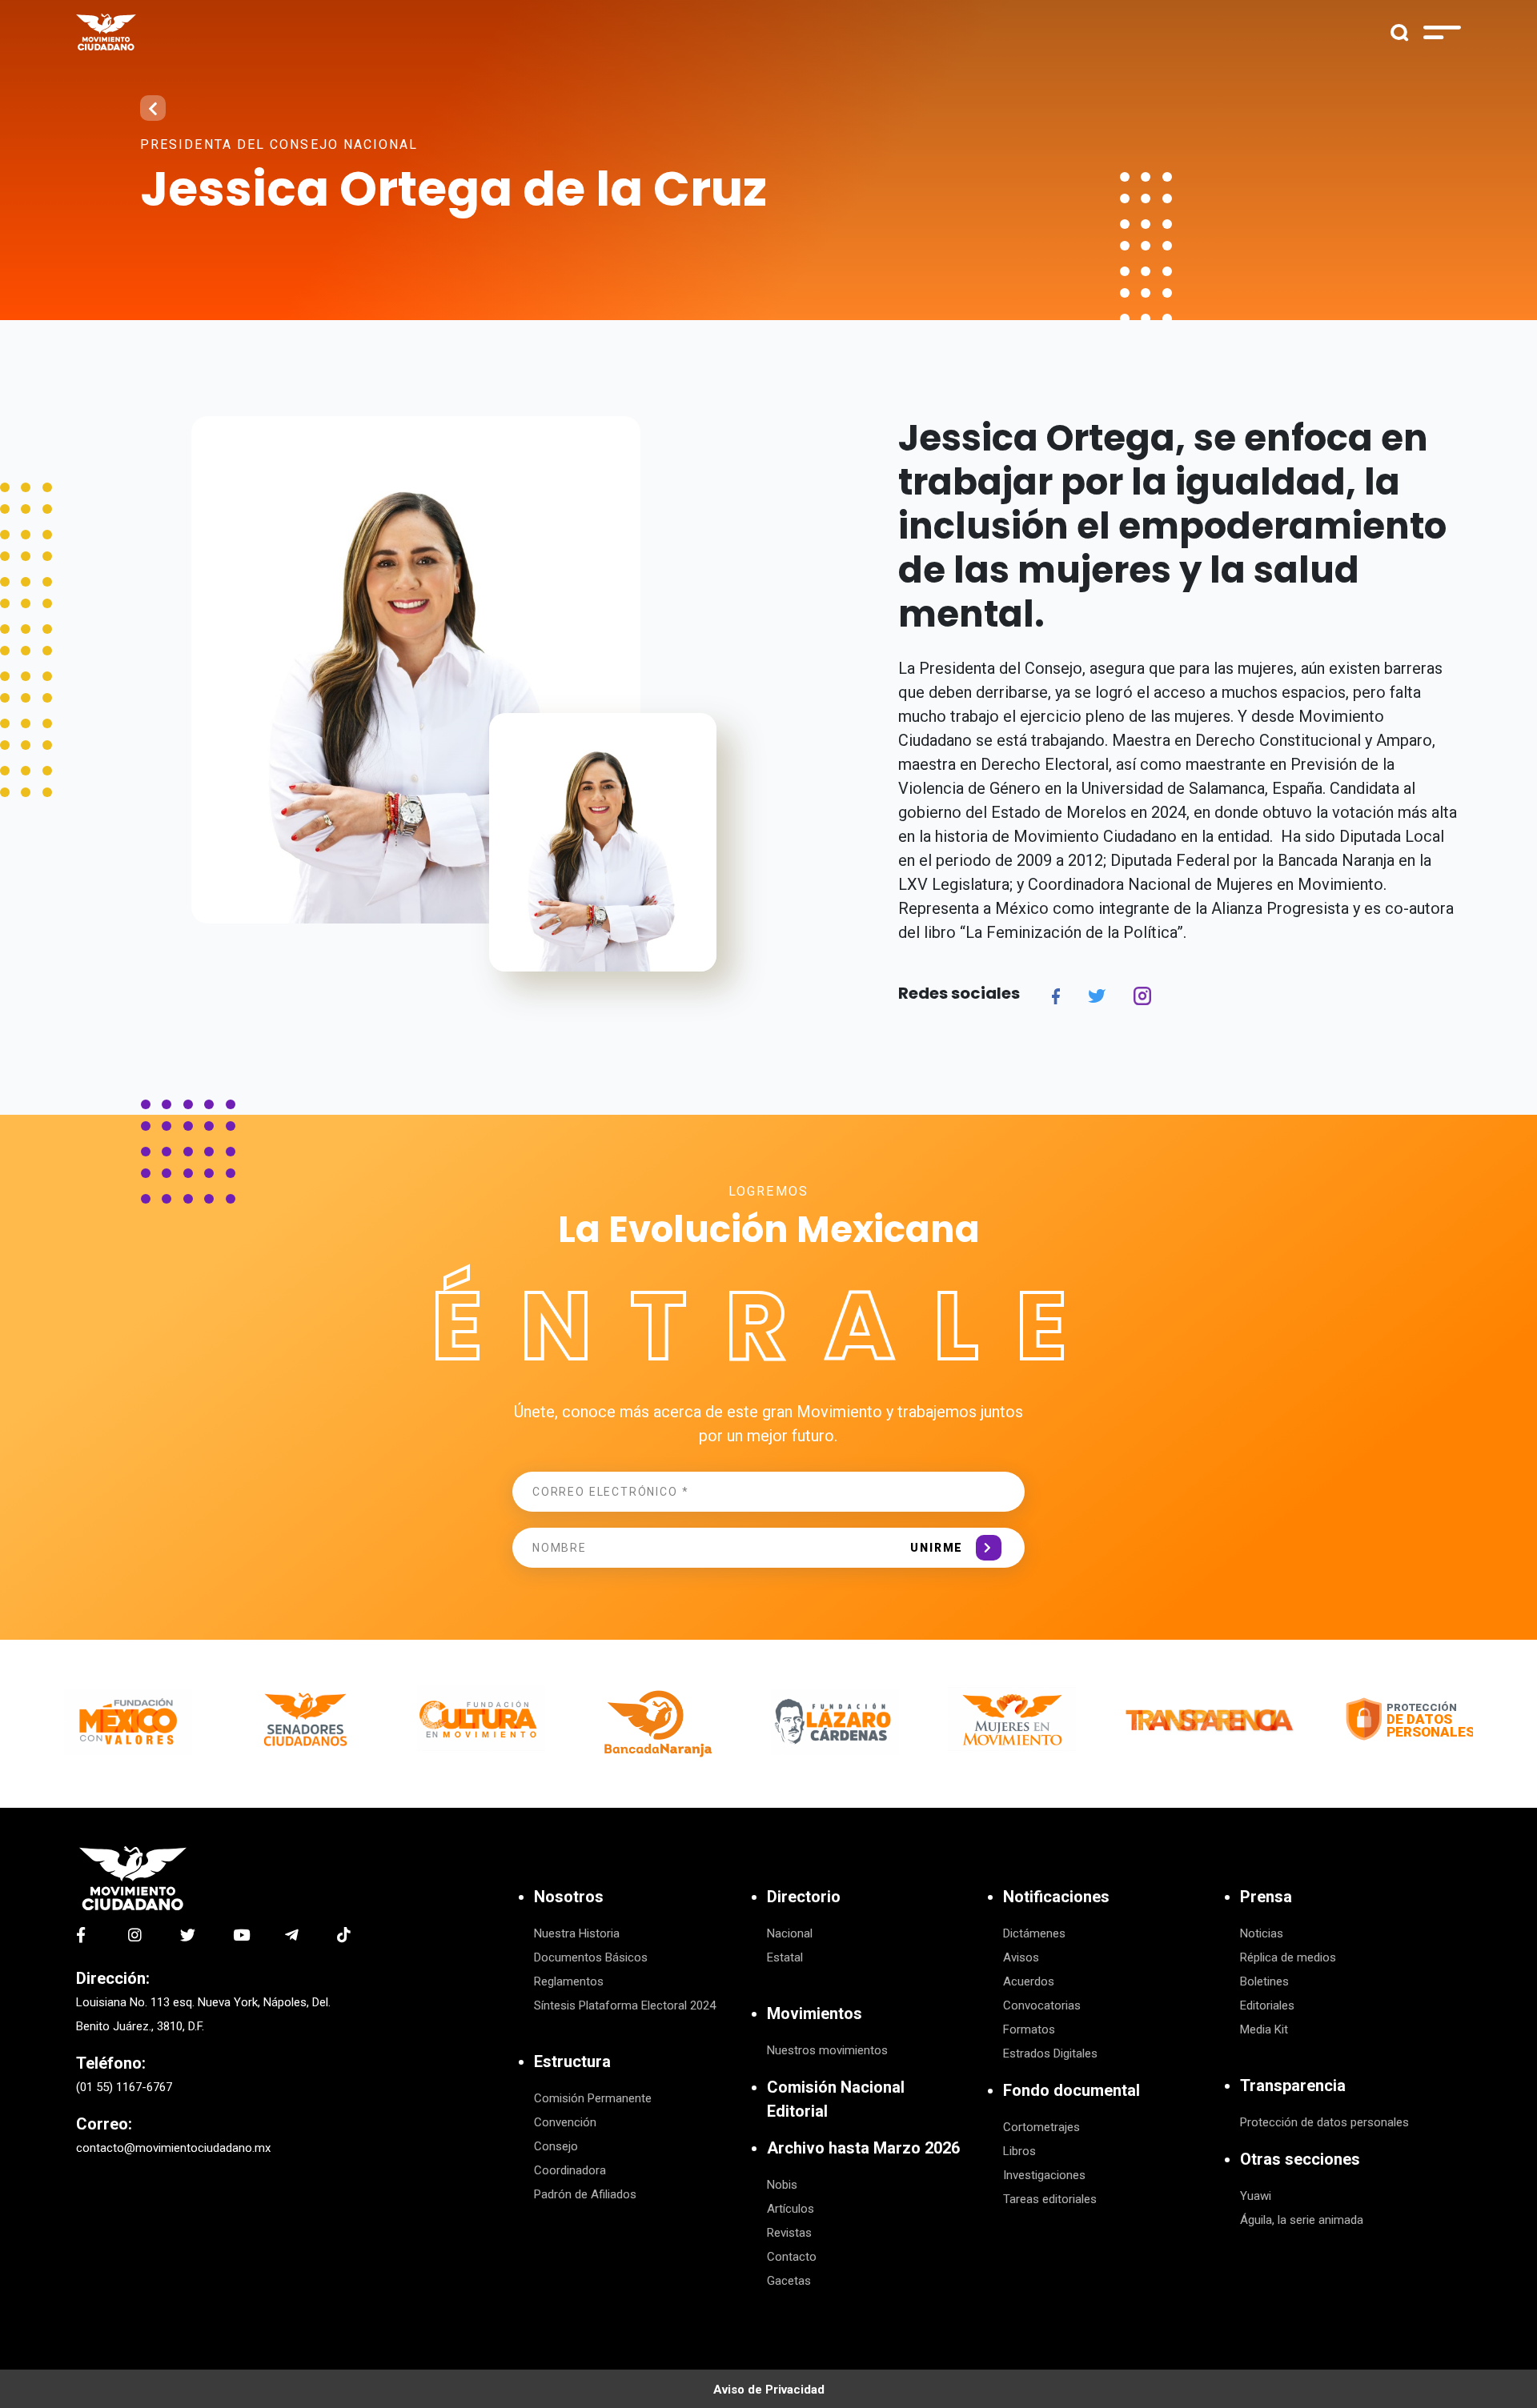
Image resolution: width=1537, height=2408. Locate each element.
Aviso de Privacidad (769, 2390)
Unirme (937, 1548)
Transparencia (1293, 2085)
